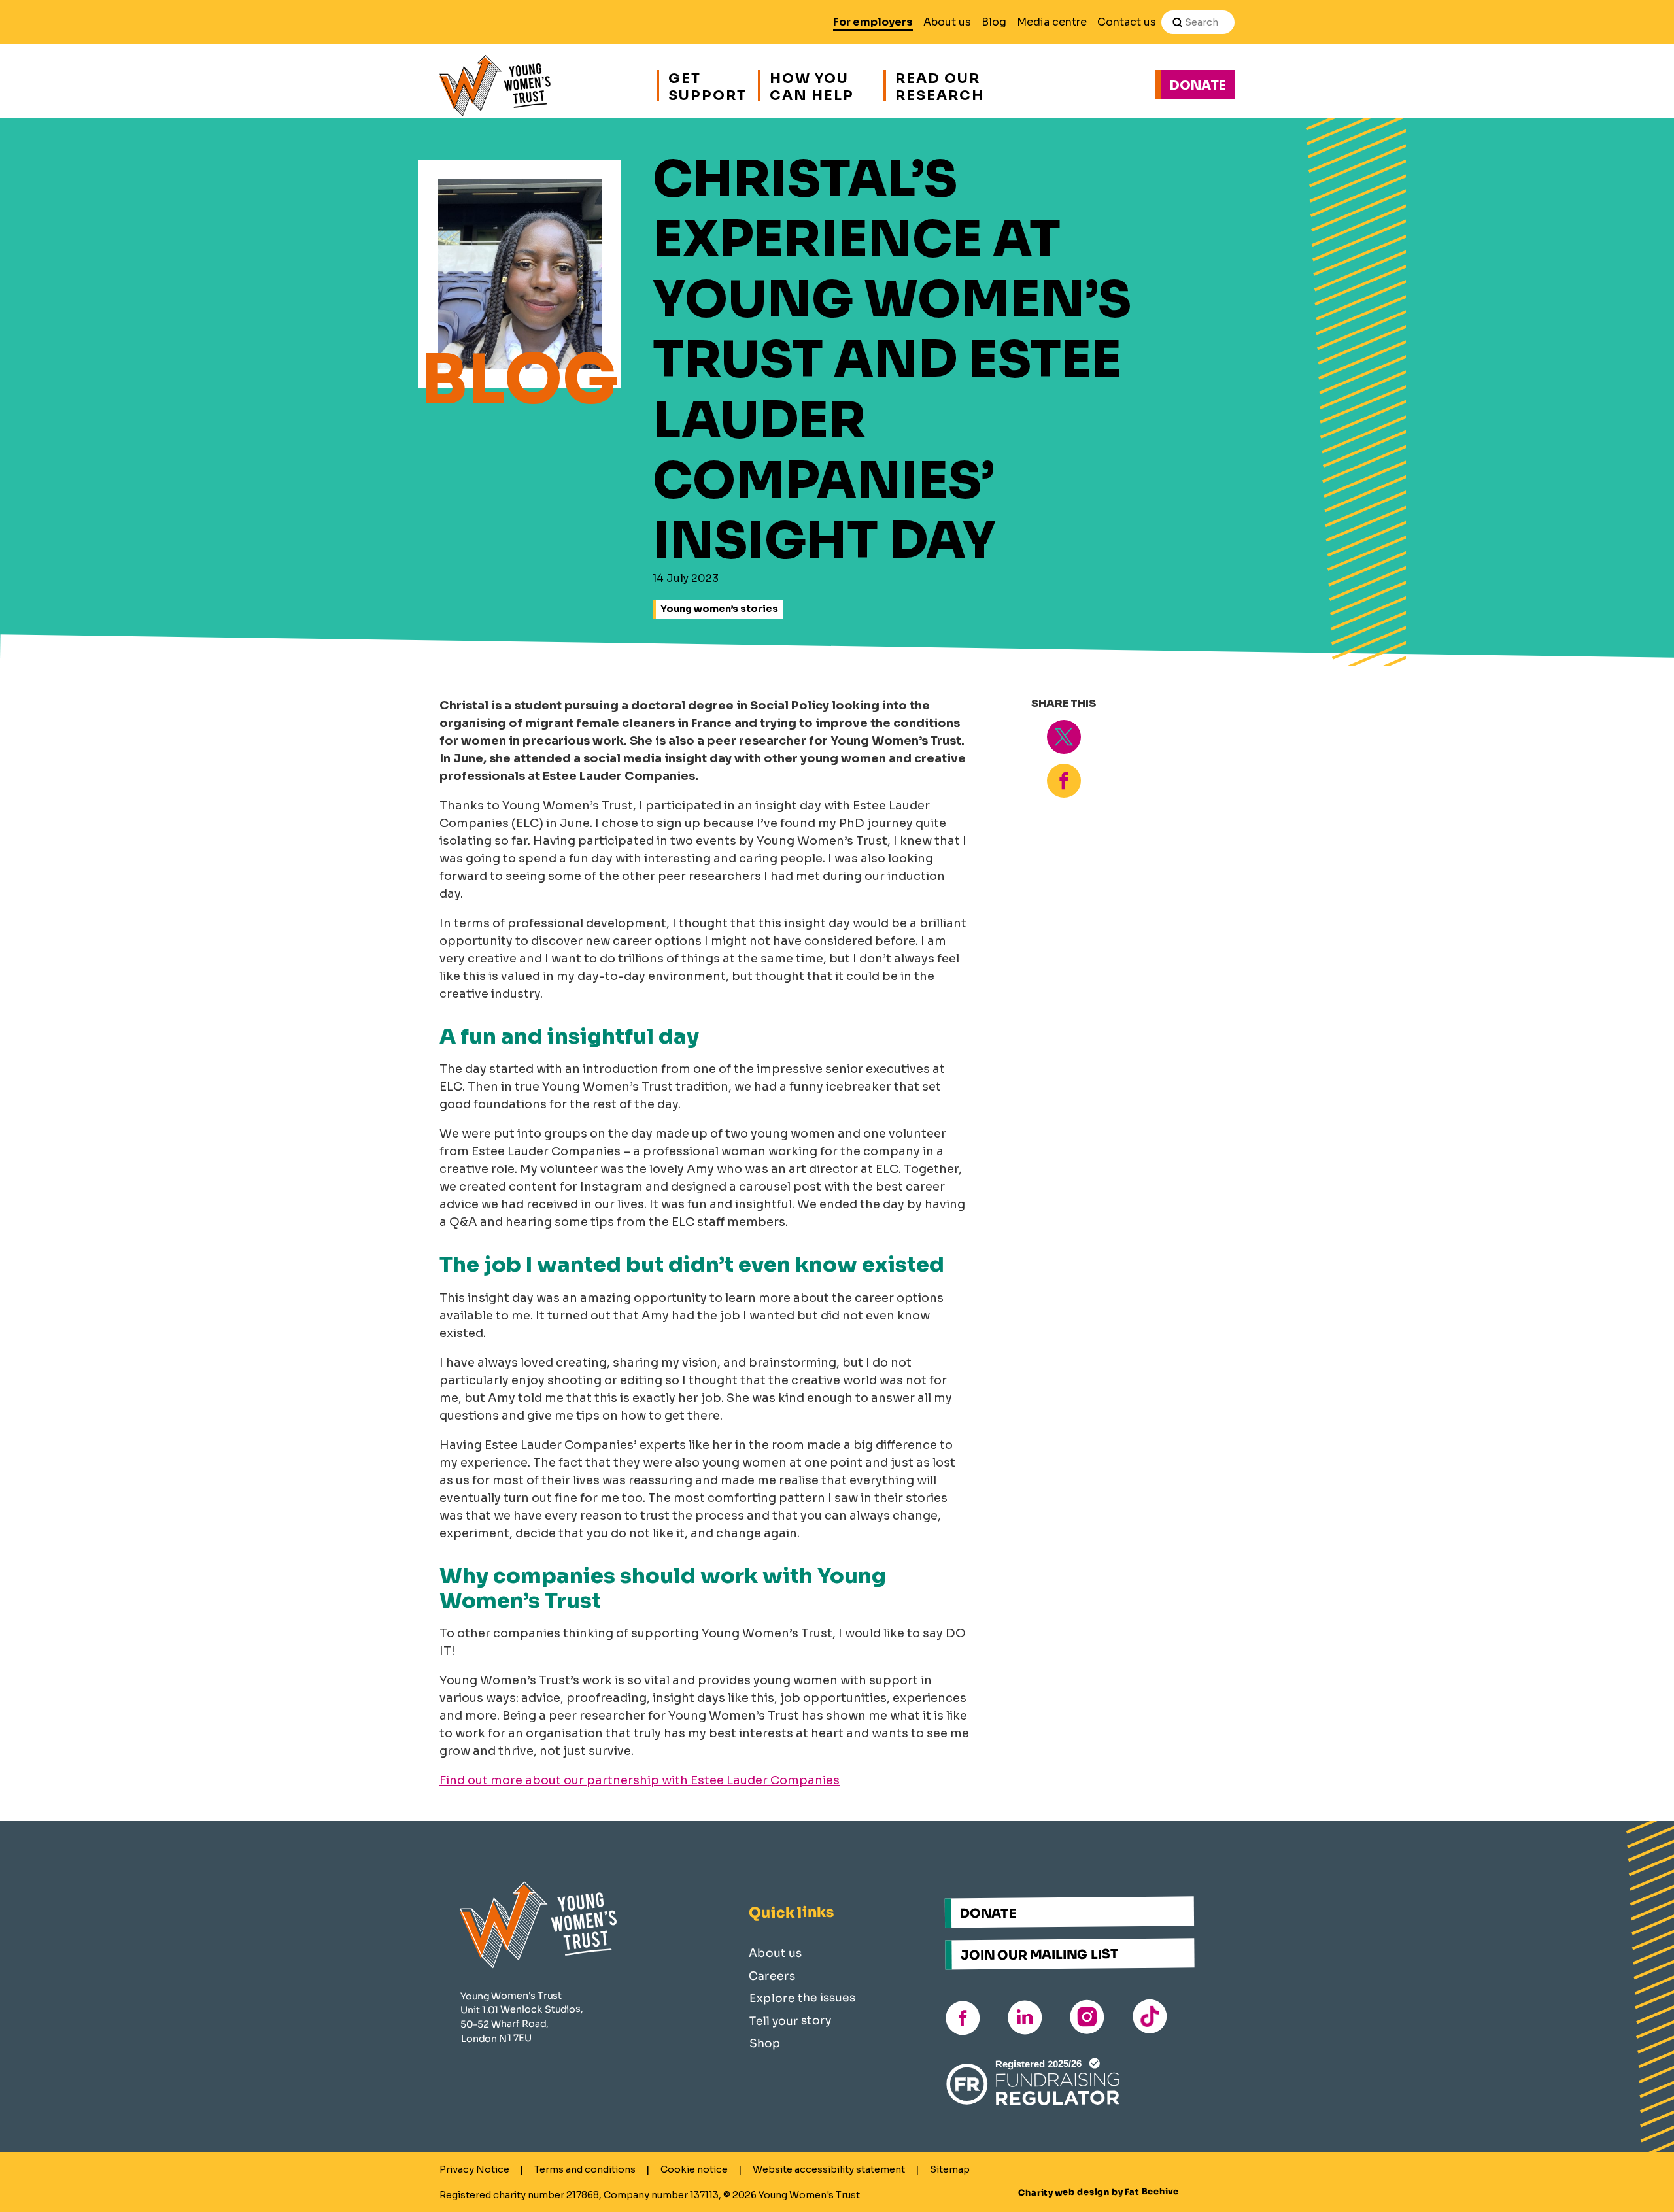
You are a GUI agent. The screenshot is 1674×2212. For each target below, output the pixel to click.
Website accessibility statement (829, 2169)
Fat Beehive (1152, 2192)
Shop (765, 2043)
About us (947, 22)
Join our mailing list (1040, 1955)
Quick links (791, 1913)
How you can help (812, 85)
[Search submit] (1177, 22)
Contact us (1127, 22)
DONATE (988, 1914)
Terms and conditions (585, 2169)
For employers (873, 22)
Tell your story (790, 2021)
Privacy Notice (474, 2169)
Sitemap (950, 2169)
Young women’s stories (719, 609)
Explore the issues (802, 1998)
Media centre (1052, 22)
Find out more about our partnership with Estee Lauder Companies (640, 1780)
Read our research (940, 85)
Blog (994, 22)
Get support (706, 85)
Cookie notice (694, 2169)
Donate (1198, 85)
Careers (772, 1976)
